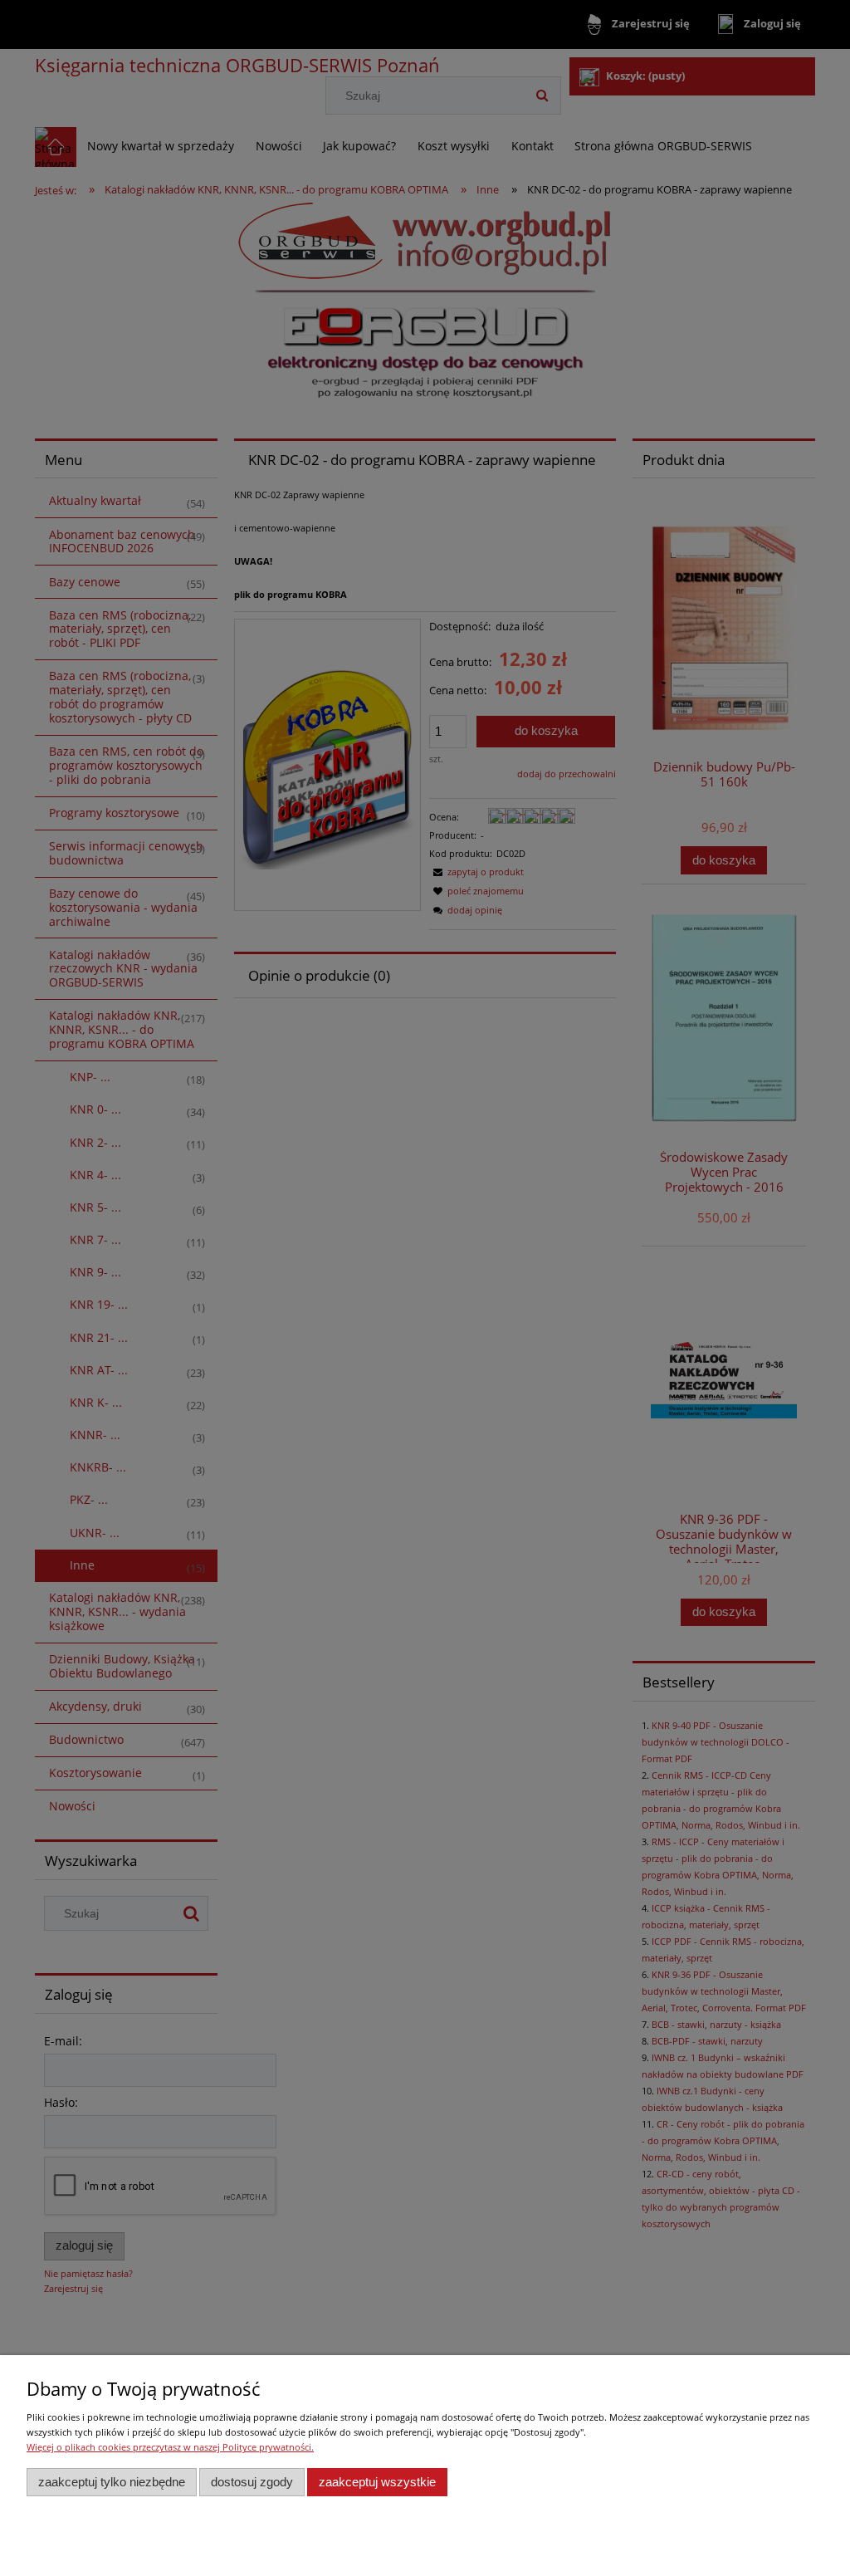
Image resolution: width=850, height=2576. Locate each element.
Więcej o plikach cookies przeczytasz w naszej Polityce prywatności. (170, 2447)
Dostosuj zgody (252, 2482)
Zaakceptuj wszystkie (377, 2482)
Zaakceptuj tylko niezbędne (112, 2482)
